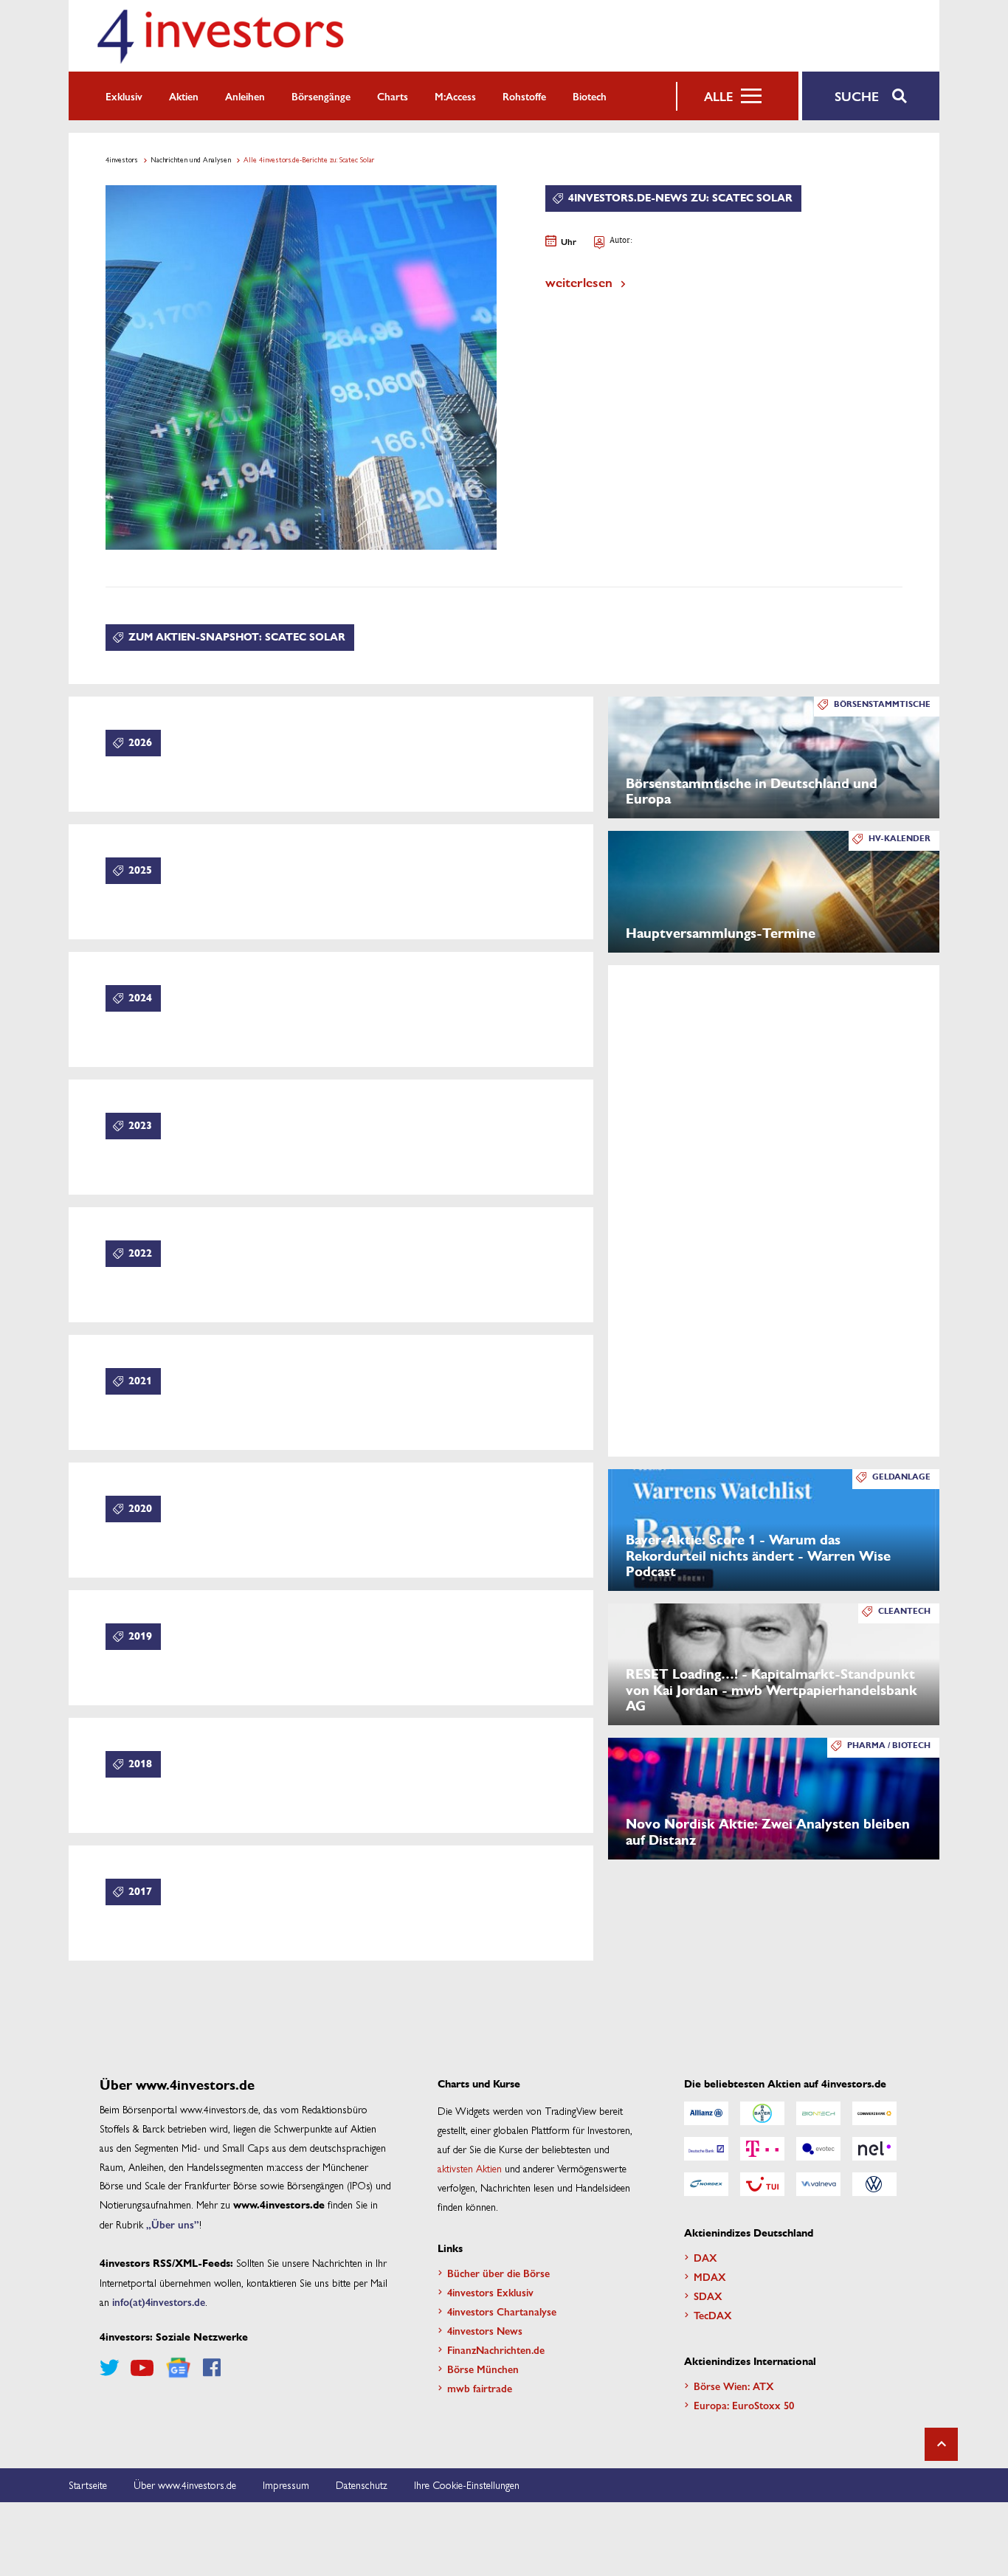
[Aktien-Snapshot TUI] (762, 2184)
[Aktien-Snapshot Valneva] (818, 2184)
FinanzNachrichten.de (496, 2349)
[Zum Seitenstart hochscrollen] (941, 2444)
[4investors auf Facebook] (212, 2368)
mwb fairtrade (480, 2388)
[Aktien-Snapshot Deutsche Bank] (706, 2149)
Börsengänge (321, 96)
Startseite (88, 2485)
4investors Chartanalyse (502, 2311)
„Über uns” (173, 2224)
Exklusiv (124, 96)
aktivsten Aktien (470, 2168)
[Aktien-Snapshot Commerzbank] (874, 2113)
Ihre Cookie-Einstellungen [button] (467, 2485)
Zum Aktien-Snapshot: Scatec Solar (237, 637)
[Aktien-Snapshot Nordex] (706, 2184)
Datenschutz (362, 2485)
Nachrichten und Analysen (191, 159)
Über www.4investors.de (185, 2485)
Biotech (590, 96)
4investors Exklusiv (490, 2292)
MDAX (710, 2276)
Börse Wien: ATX (734, 2386)
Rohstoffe (524, 96)
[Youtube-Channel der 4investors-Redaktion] (142, 2368)
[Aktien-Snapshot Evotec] (818, 2149)
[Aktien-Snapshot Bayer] (762, 2113)
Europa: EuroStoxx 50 (744, 2405)
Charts (393, 96)
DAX (705, 2257)
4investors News (485, 2330)
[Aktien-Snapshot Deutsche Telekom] (762, 2149)
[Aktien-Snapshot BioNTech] (818, 2113)
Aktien (184, 96)
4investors (122, 159)
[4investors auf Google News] (178, 2368)
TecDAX (713, 2315)
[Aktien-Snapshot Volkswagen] (874, 2184)
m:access (455, 96)
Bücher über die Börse (498, 2273)
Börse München (483, 2369)
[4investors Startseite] (220, 36)
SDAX (708, 2296)
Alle (718, 96)
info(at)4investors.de (159, 2302)
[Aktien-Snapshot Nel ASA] (874, 2149)
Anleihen (245, 96)
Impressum (286, 2485)
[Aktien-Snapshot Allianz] (706, 2113)
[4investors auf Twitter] (109, 2368)
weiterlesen (579, 282)
